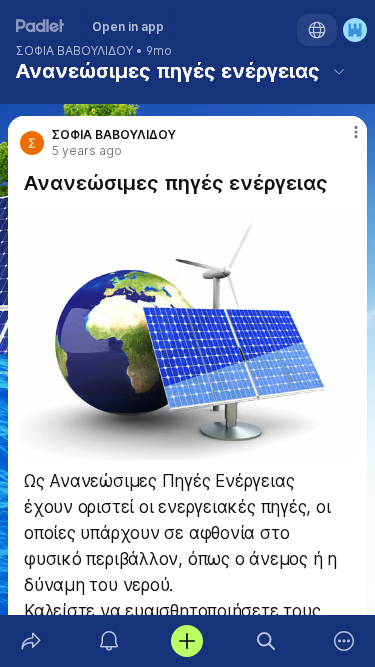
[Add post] (187, 641)
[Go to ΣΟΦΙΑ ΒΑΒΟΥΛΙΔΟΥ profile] (32, 143)
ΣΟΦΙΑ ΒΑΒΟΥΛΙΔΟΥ (74, 51)
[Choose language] (317, 30)
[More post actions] (343, 140)
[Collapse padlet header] (339, 71)
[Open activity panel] (109, 641)
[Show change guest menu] (355, 30)
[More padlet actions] (344, 641)
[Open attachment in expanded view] (187, 334)
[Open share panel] (31, 641)
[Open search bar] (266, 641)
